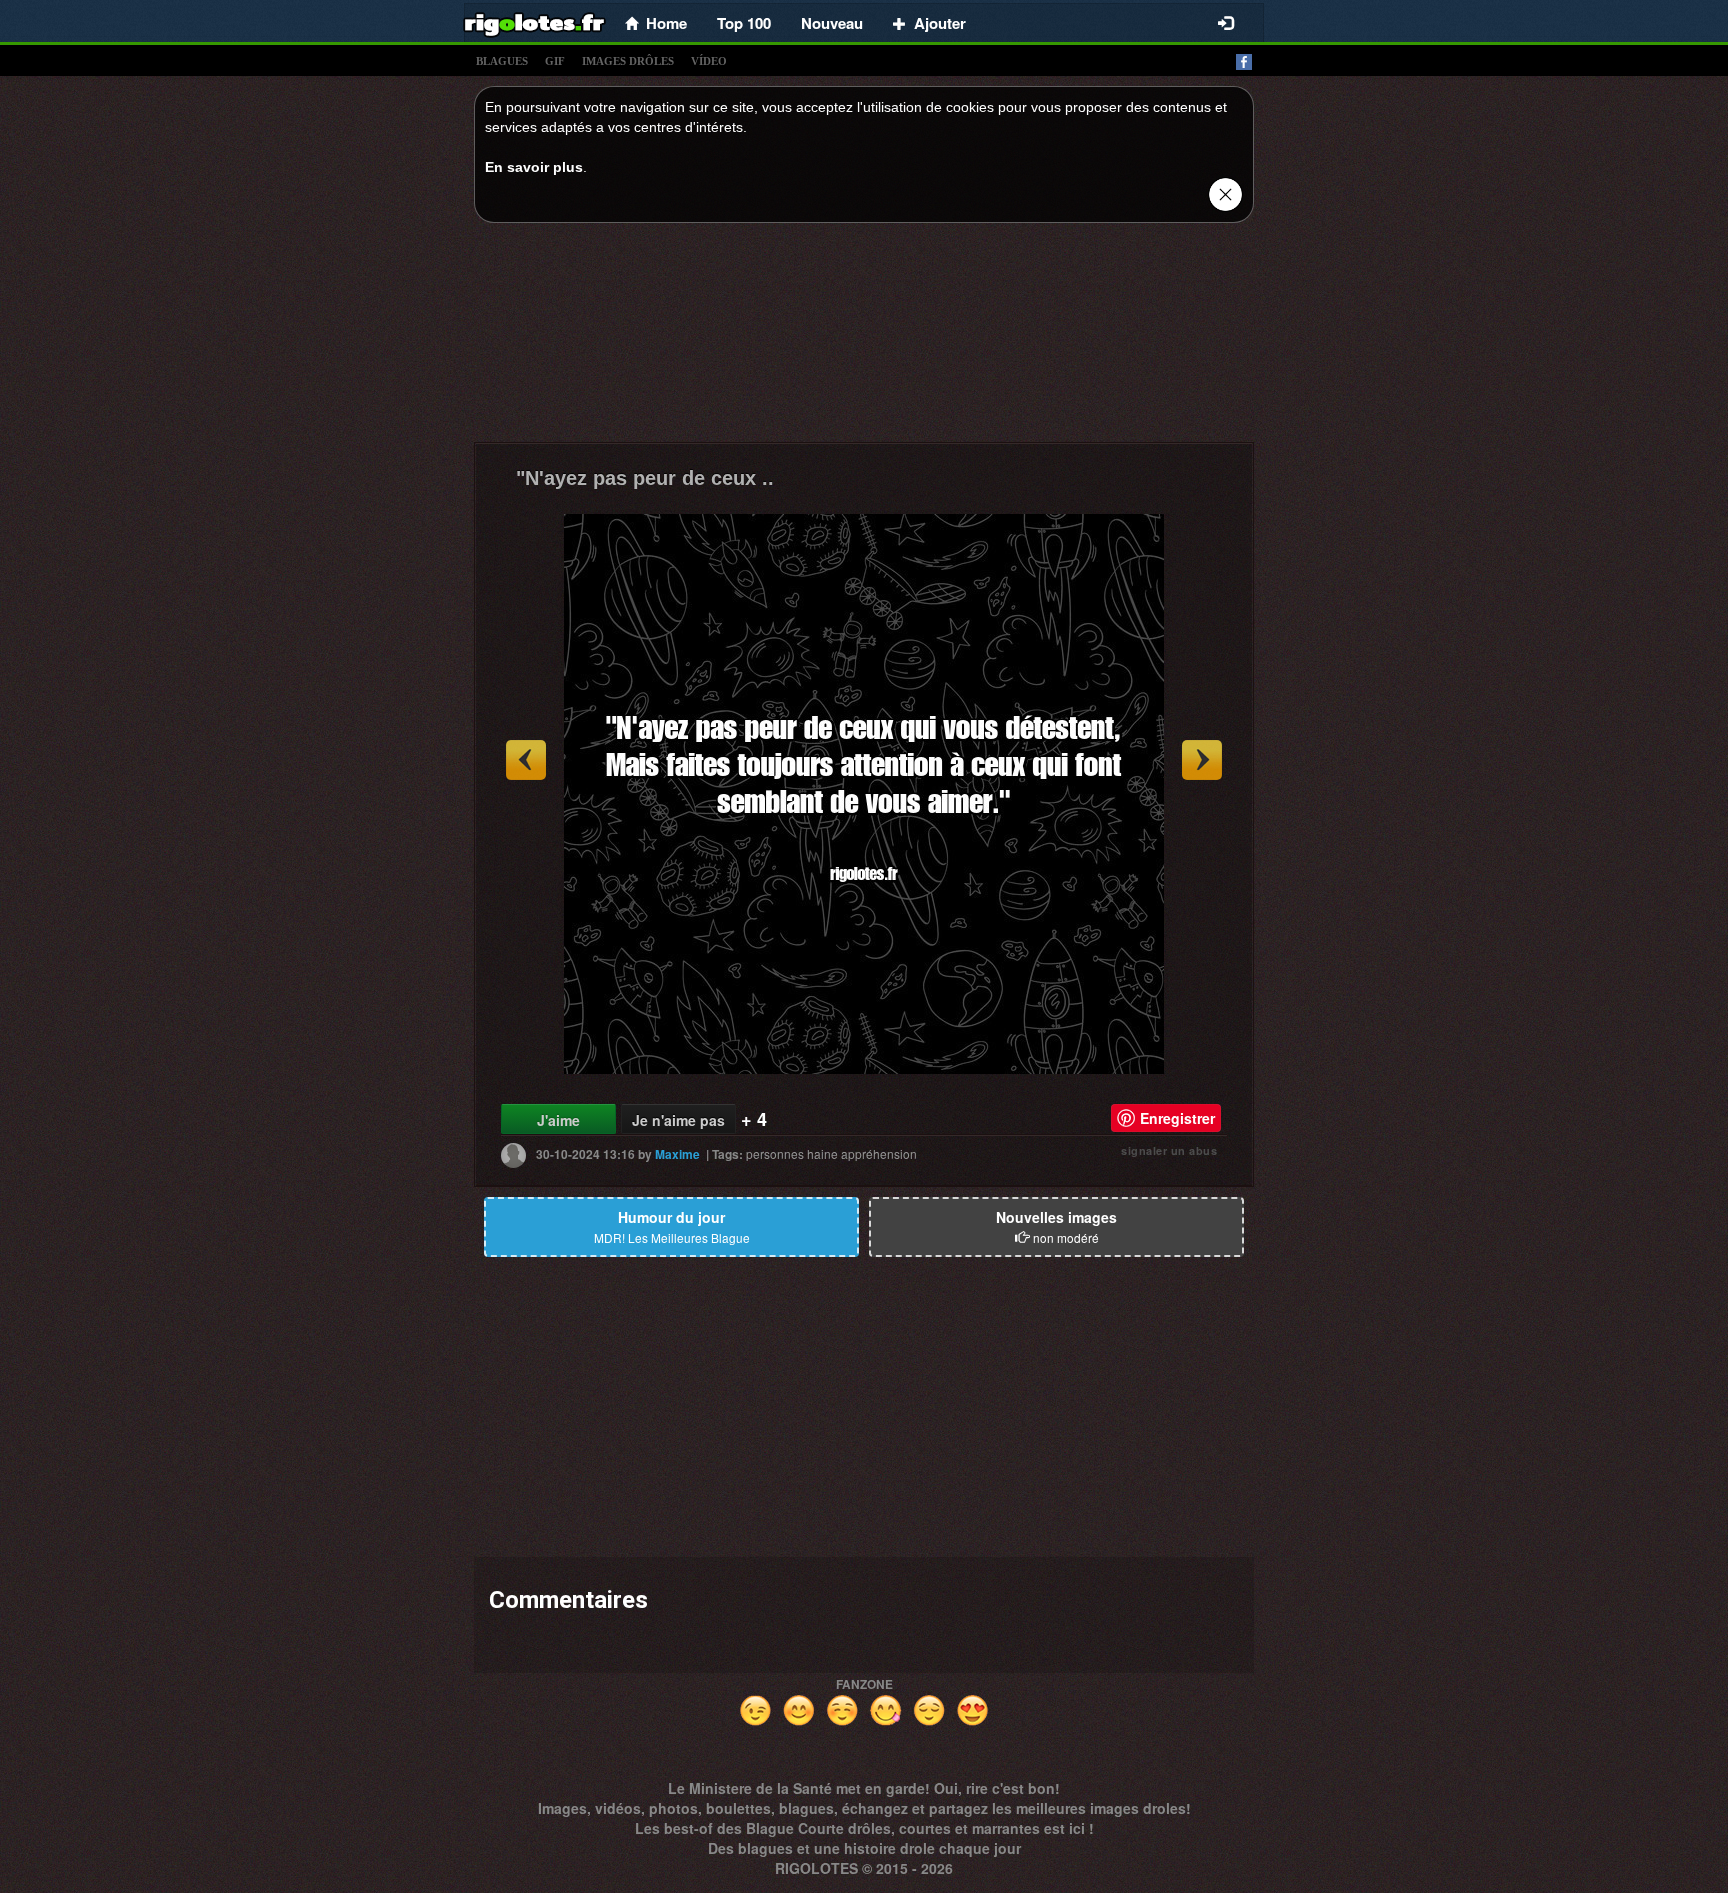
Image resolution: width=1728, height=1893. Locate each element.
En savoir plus (534, 167)
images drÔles (628, 61)
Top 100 (744, 23)
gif (555, 61)
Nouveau (832, 23)
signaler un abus (1169, 1150)
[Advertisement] (864, 338)
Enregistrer (1177, 1118)
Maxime (677, 1154)
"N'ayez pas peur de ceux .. (645, 478)
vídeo (709, 61)
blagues (502, 61)
